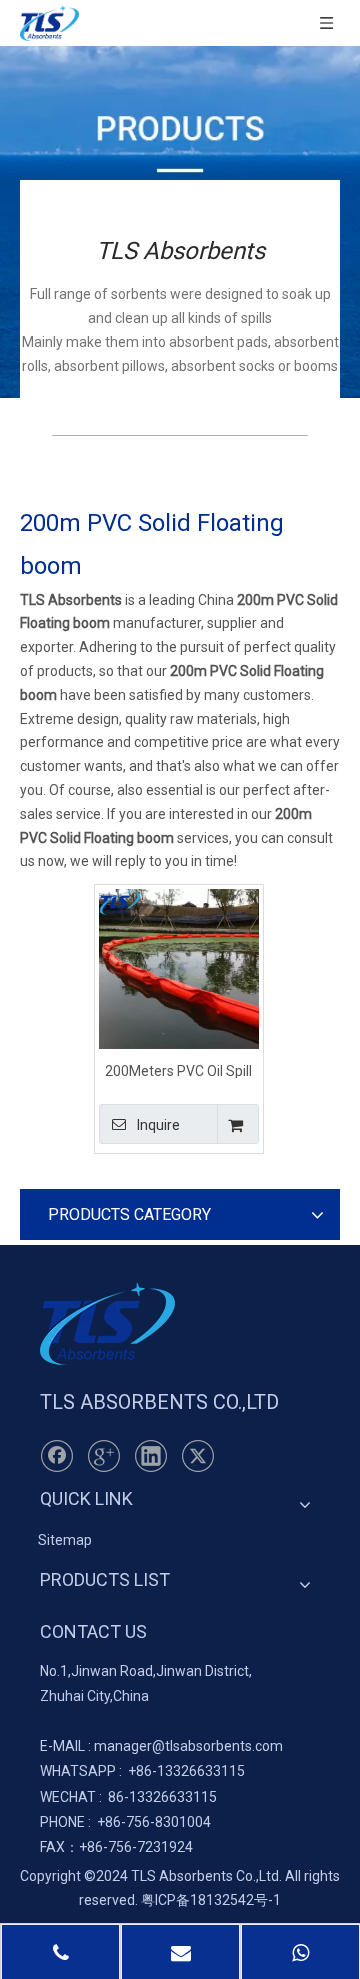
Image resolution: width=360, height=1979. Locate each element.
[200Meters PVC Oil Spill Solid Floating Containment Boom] (179, 968)
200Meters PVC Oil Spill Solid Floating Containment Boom (178, 1070)
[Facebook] (57, 1456)
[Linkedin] (151, 1456)
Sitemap (65, 1540)
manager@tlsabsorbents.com (188, 1746)
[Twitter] (198, 1456)
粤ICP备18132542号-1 (211, 1900)
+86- (142, 1771)
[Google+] (104, 1456)
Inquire (158, 1125)
